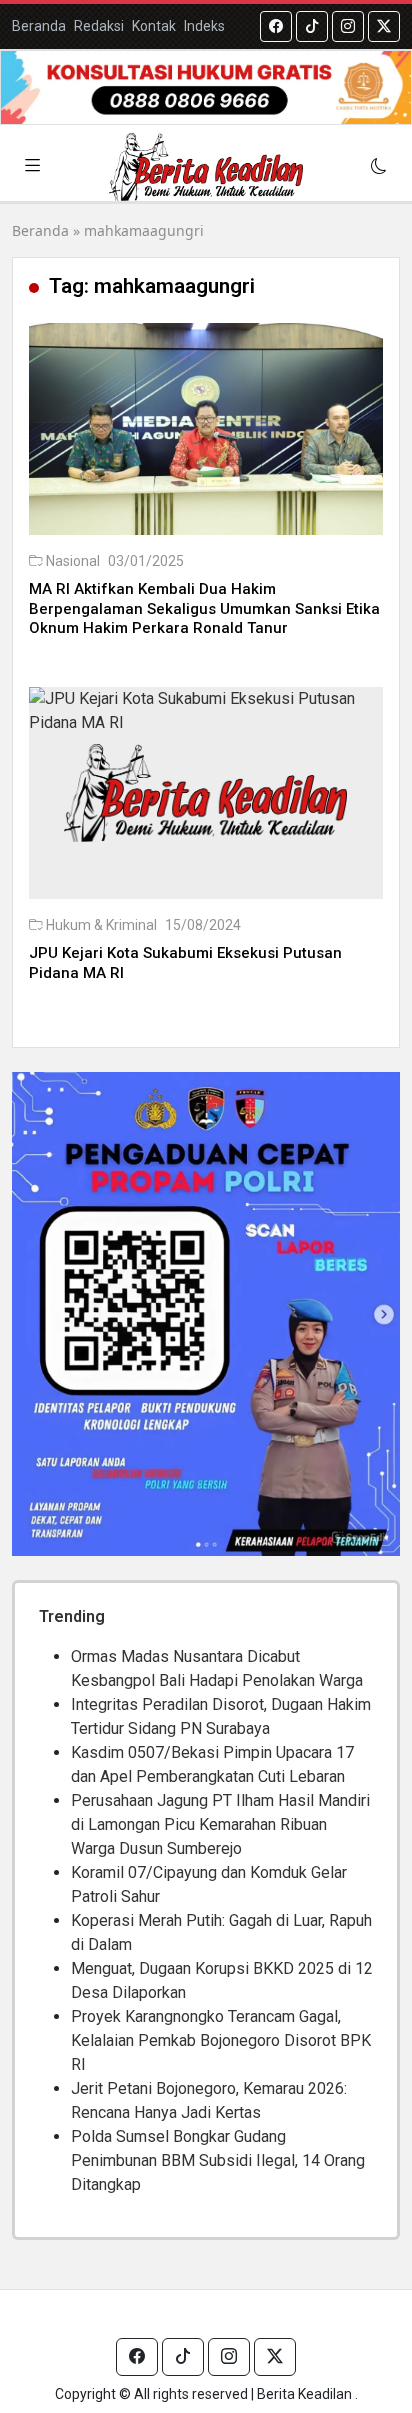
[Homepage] (206, 166)
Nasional (73, 561)
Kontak (154, 26)
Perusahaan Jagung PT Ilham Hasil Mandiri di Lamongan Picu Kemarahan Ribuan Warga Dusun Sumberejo (220, 1824)
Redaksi (99, 26)
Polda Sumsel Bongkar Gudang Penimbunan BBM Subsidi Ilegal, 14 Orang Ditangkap (218, 2160)
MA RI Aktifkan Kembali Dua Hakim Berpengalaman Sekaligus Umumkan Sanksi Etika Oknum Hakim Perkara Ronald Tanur (204, 608)
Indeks (204, 26)
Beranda (39, 26)
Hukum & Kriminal (101, 925)
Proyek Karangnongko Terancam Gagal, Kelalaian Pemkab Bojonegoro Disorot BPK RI (221, 2040)
